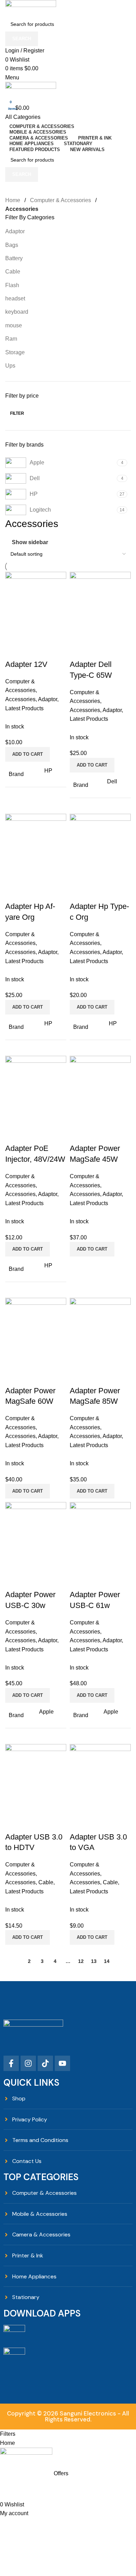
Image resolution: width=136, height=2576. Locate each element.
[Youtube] (62, 2063)
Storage (15, 352)
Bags (12, 245)
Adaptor (15, 231)
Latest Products (24, 708)
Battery (14, 258)
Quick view (33, 650)
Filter (17, 413)
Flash (12, 285)
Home (13, 200)
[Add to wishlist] (52, 650)
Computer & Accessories (61, 200)
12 (81, 1961)
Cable (13, 272)
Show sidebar (30, 542)
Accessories (20, 699)
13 (94, 1961)
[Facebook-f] (11, 2063)
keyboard (17, 312)
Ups (10, 366)
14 (107, 1961)
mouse (14, 325)
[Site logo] (31, 8)
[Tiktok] (45, 2063)
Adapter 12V (26, 664)
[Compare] (14, 650)
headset (15, 298)
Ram (11, 339)
